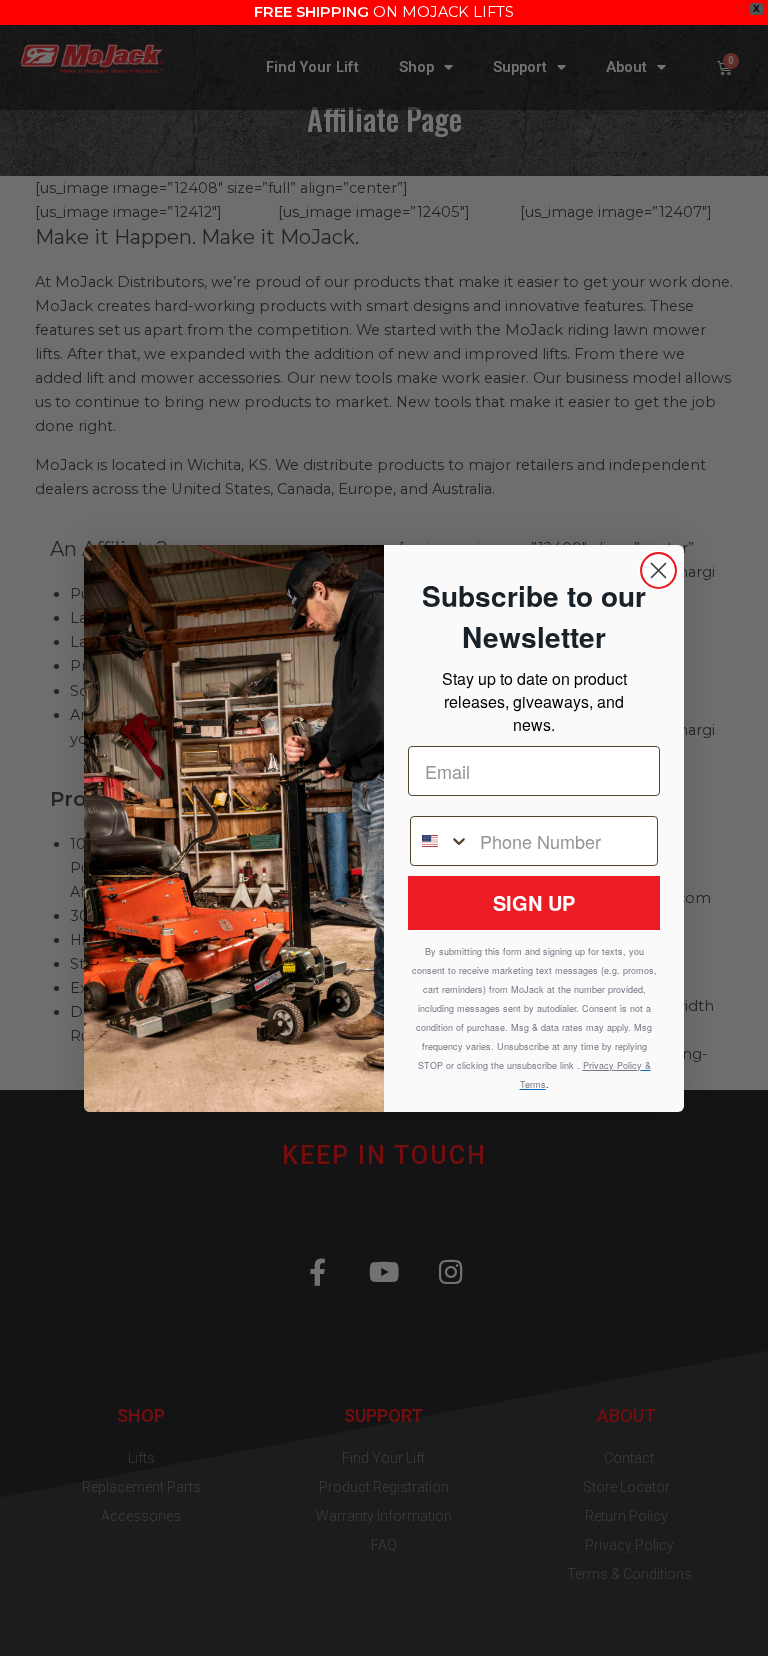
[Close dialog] (658, 570)
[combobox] (440, 841)
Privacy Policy (612, 1065)
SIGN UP (534, 902)
